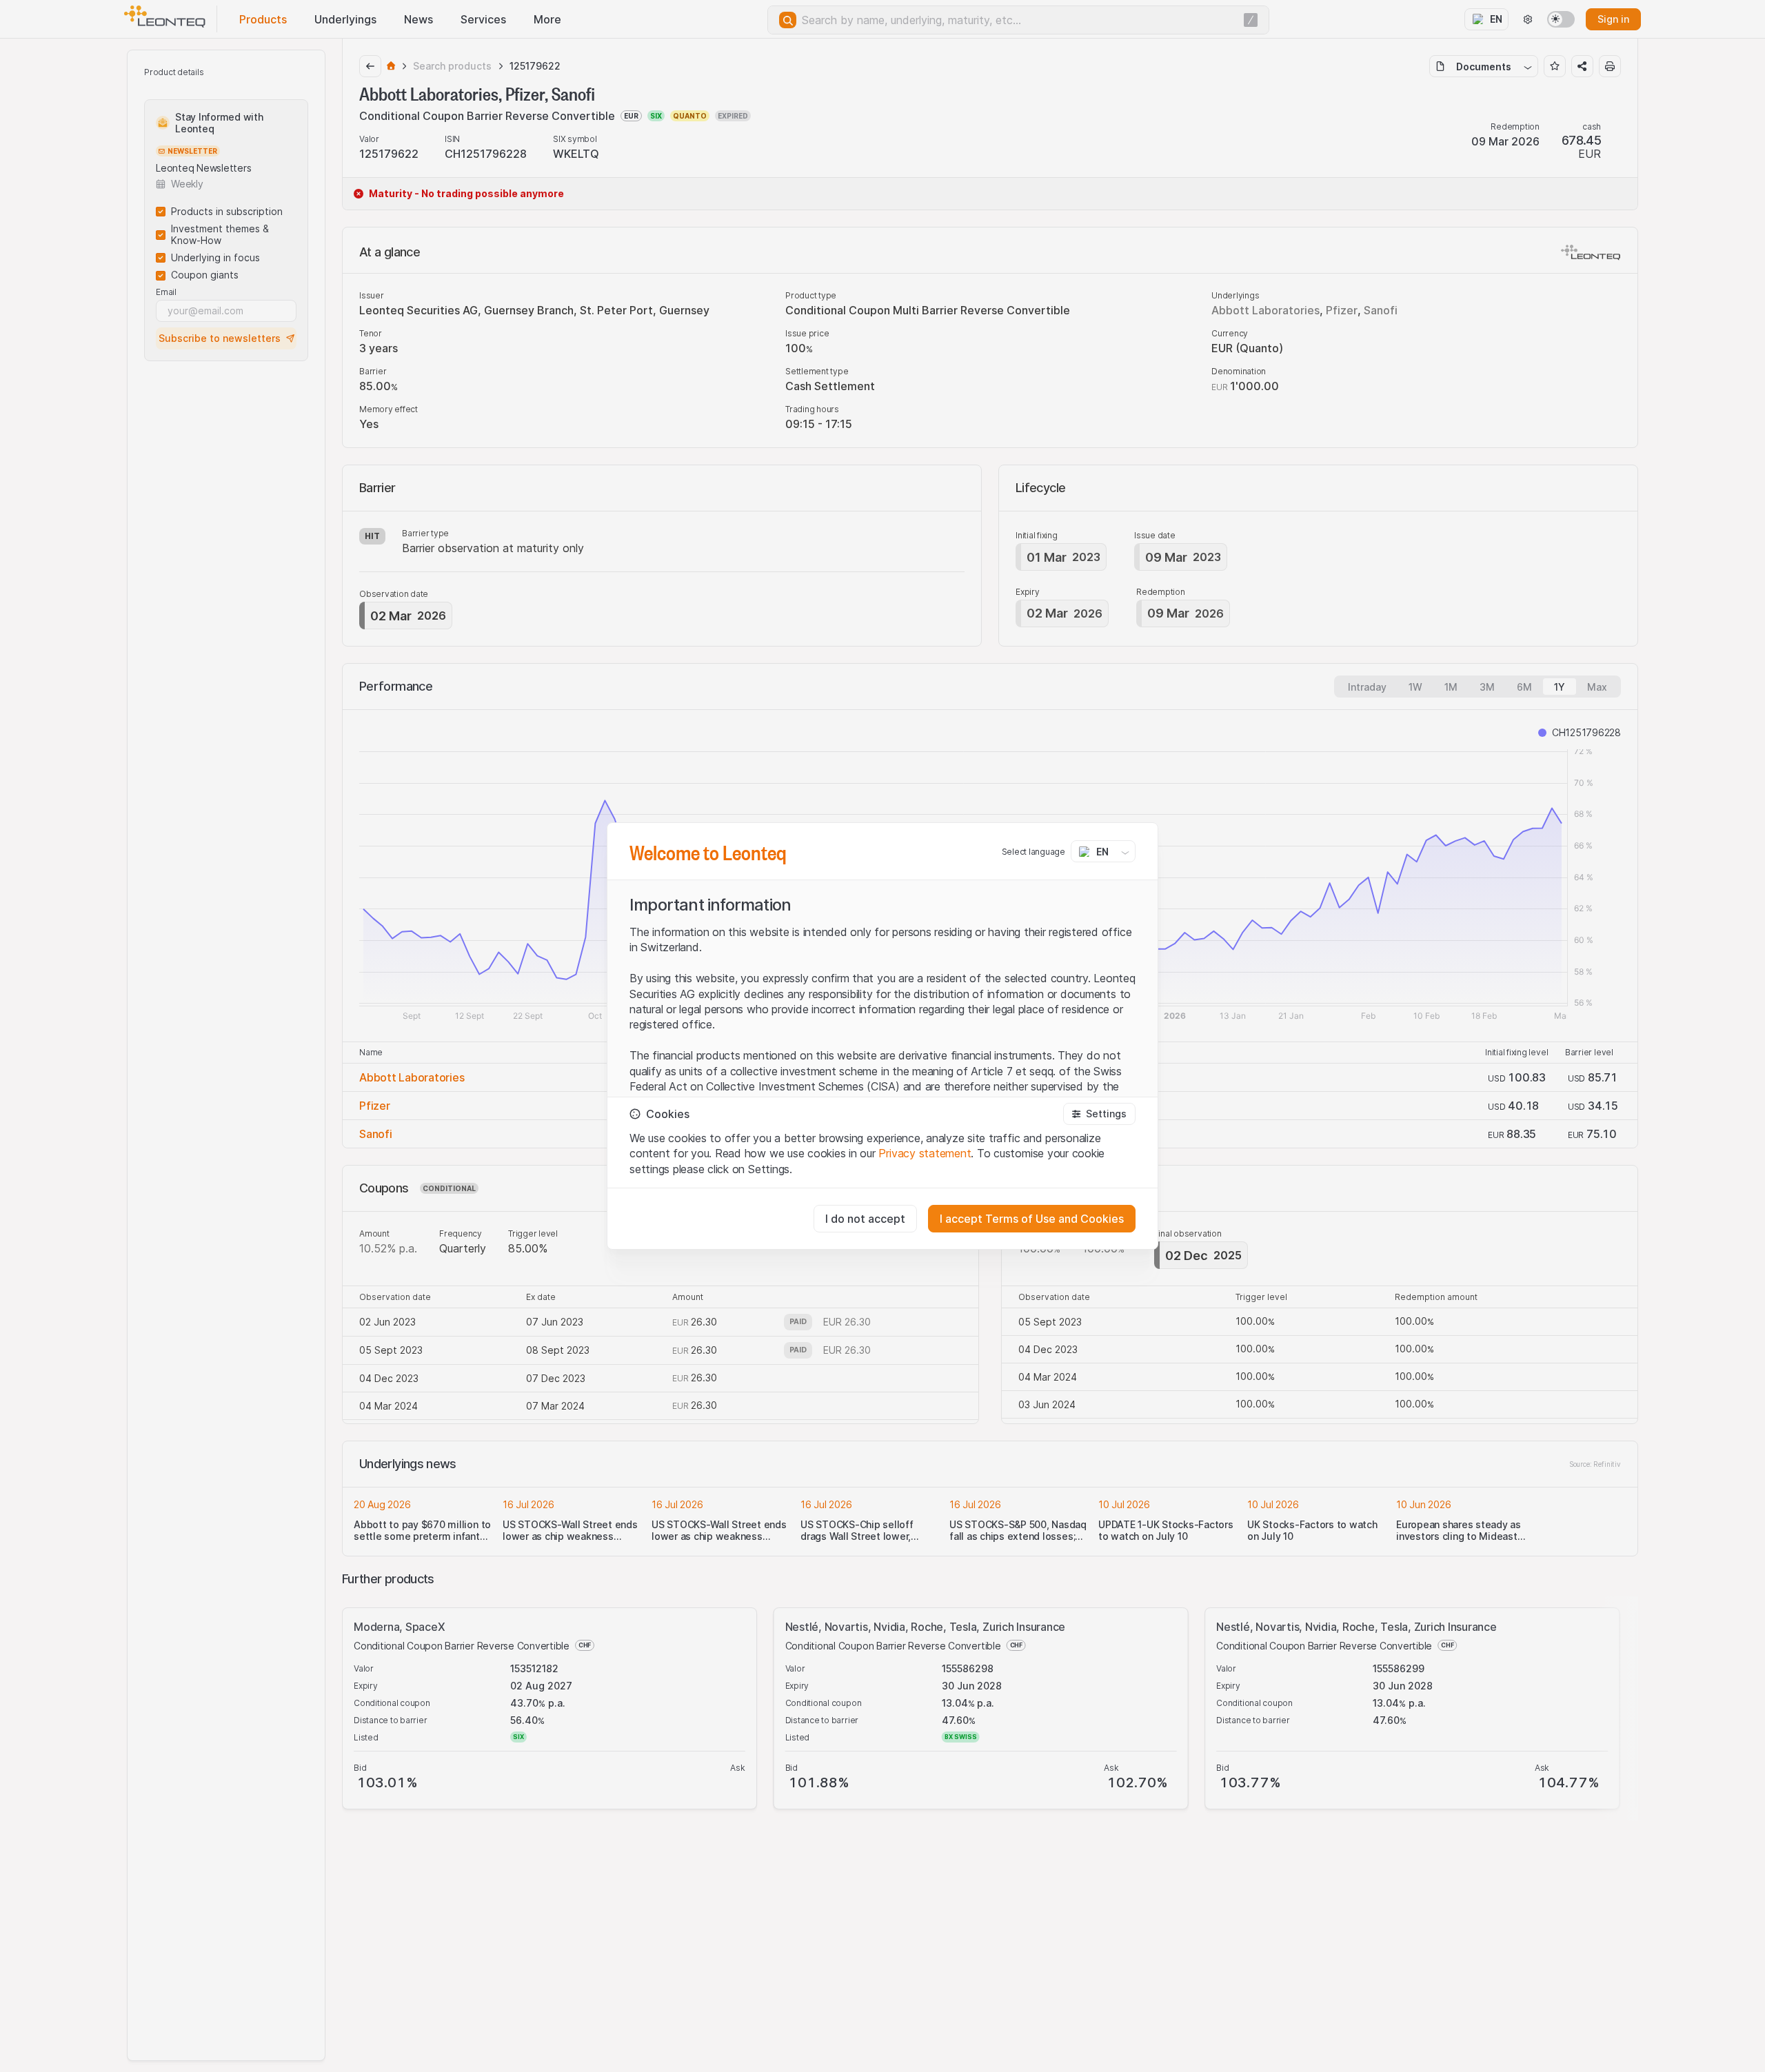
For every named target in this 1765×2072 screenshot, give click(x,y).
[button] (1099, 1114)
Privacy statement (925, 1153)
